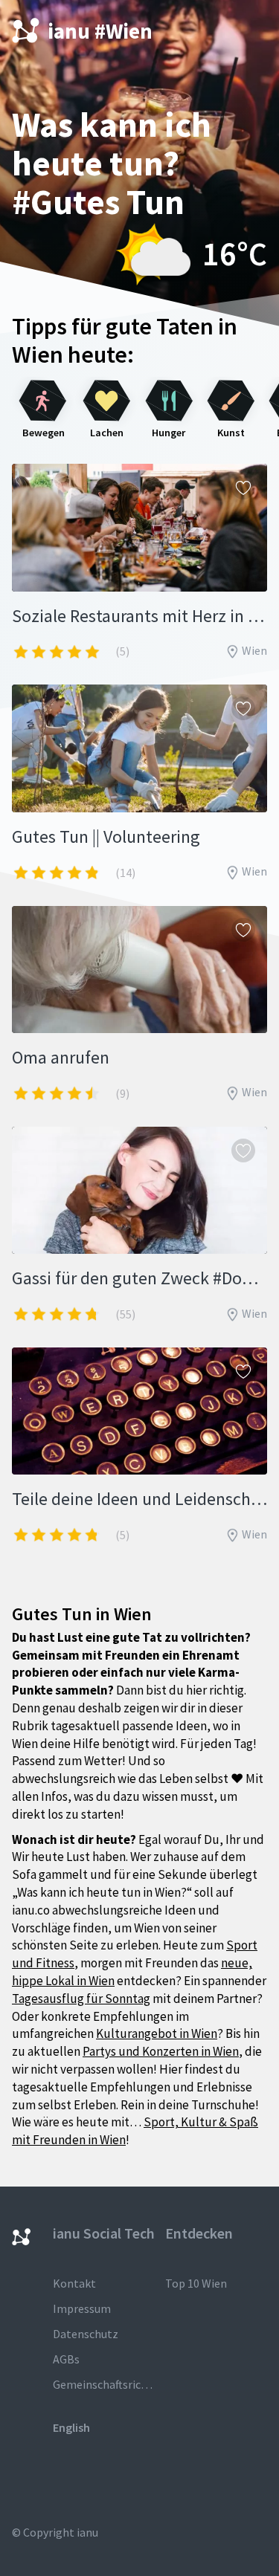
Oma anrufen (61, 1057)
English (71, 2427)
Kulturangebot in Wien (157, 2033)
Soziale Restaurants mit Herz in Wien (139, 616)
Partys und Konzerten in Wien (161, 2051)
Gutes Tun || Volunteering (106, 836)
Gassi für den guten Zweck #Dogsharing (139, 1278)
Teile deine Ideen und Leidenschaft (139, 1499)
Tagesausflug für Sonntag (81, 1999)
